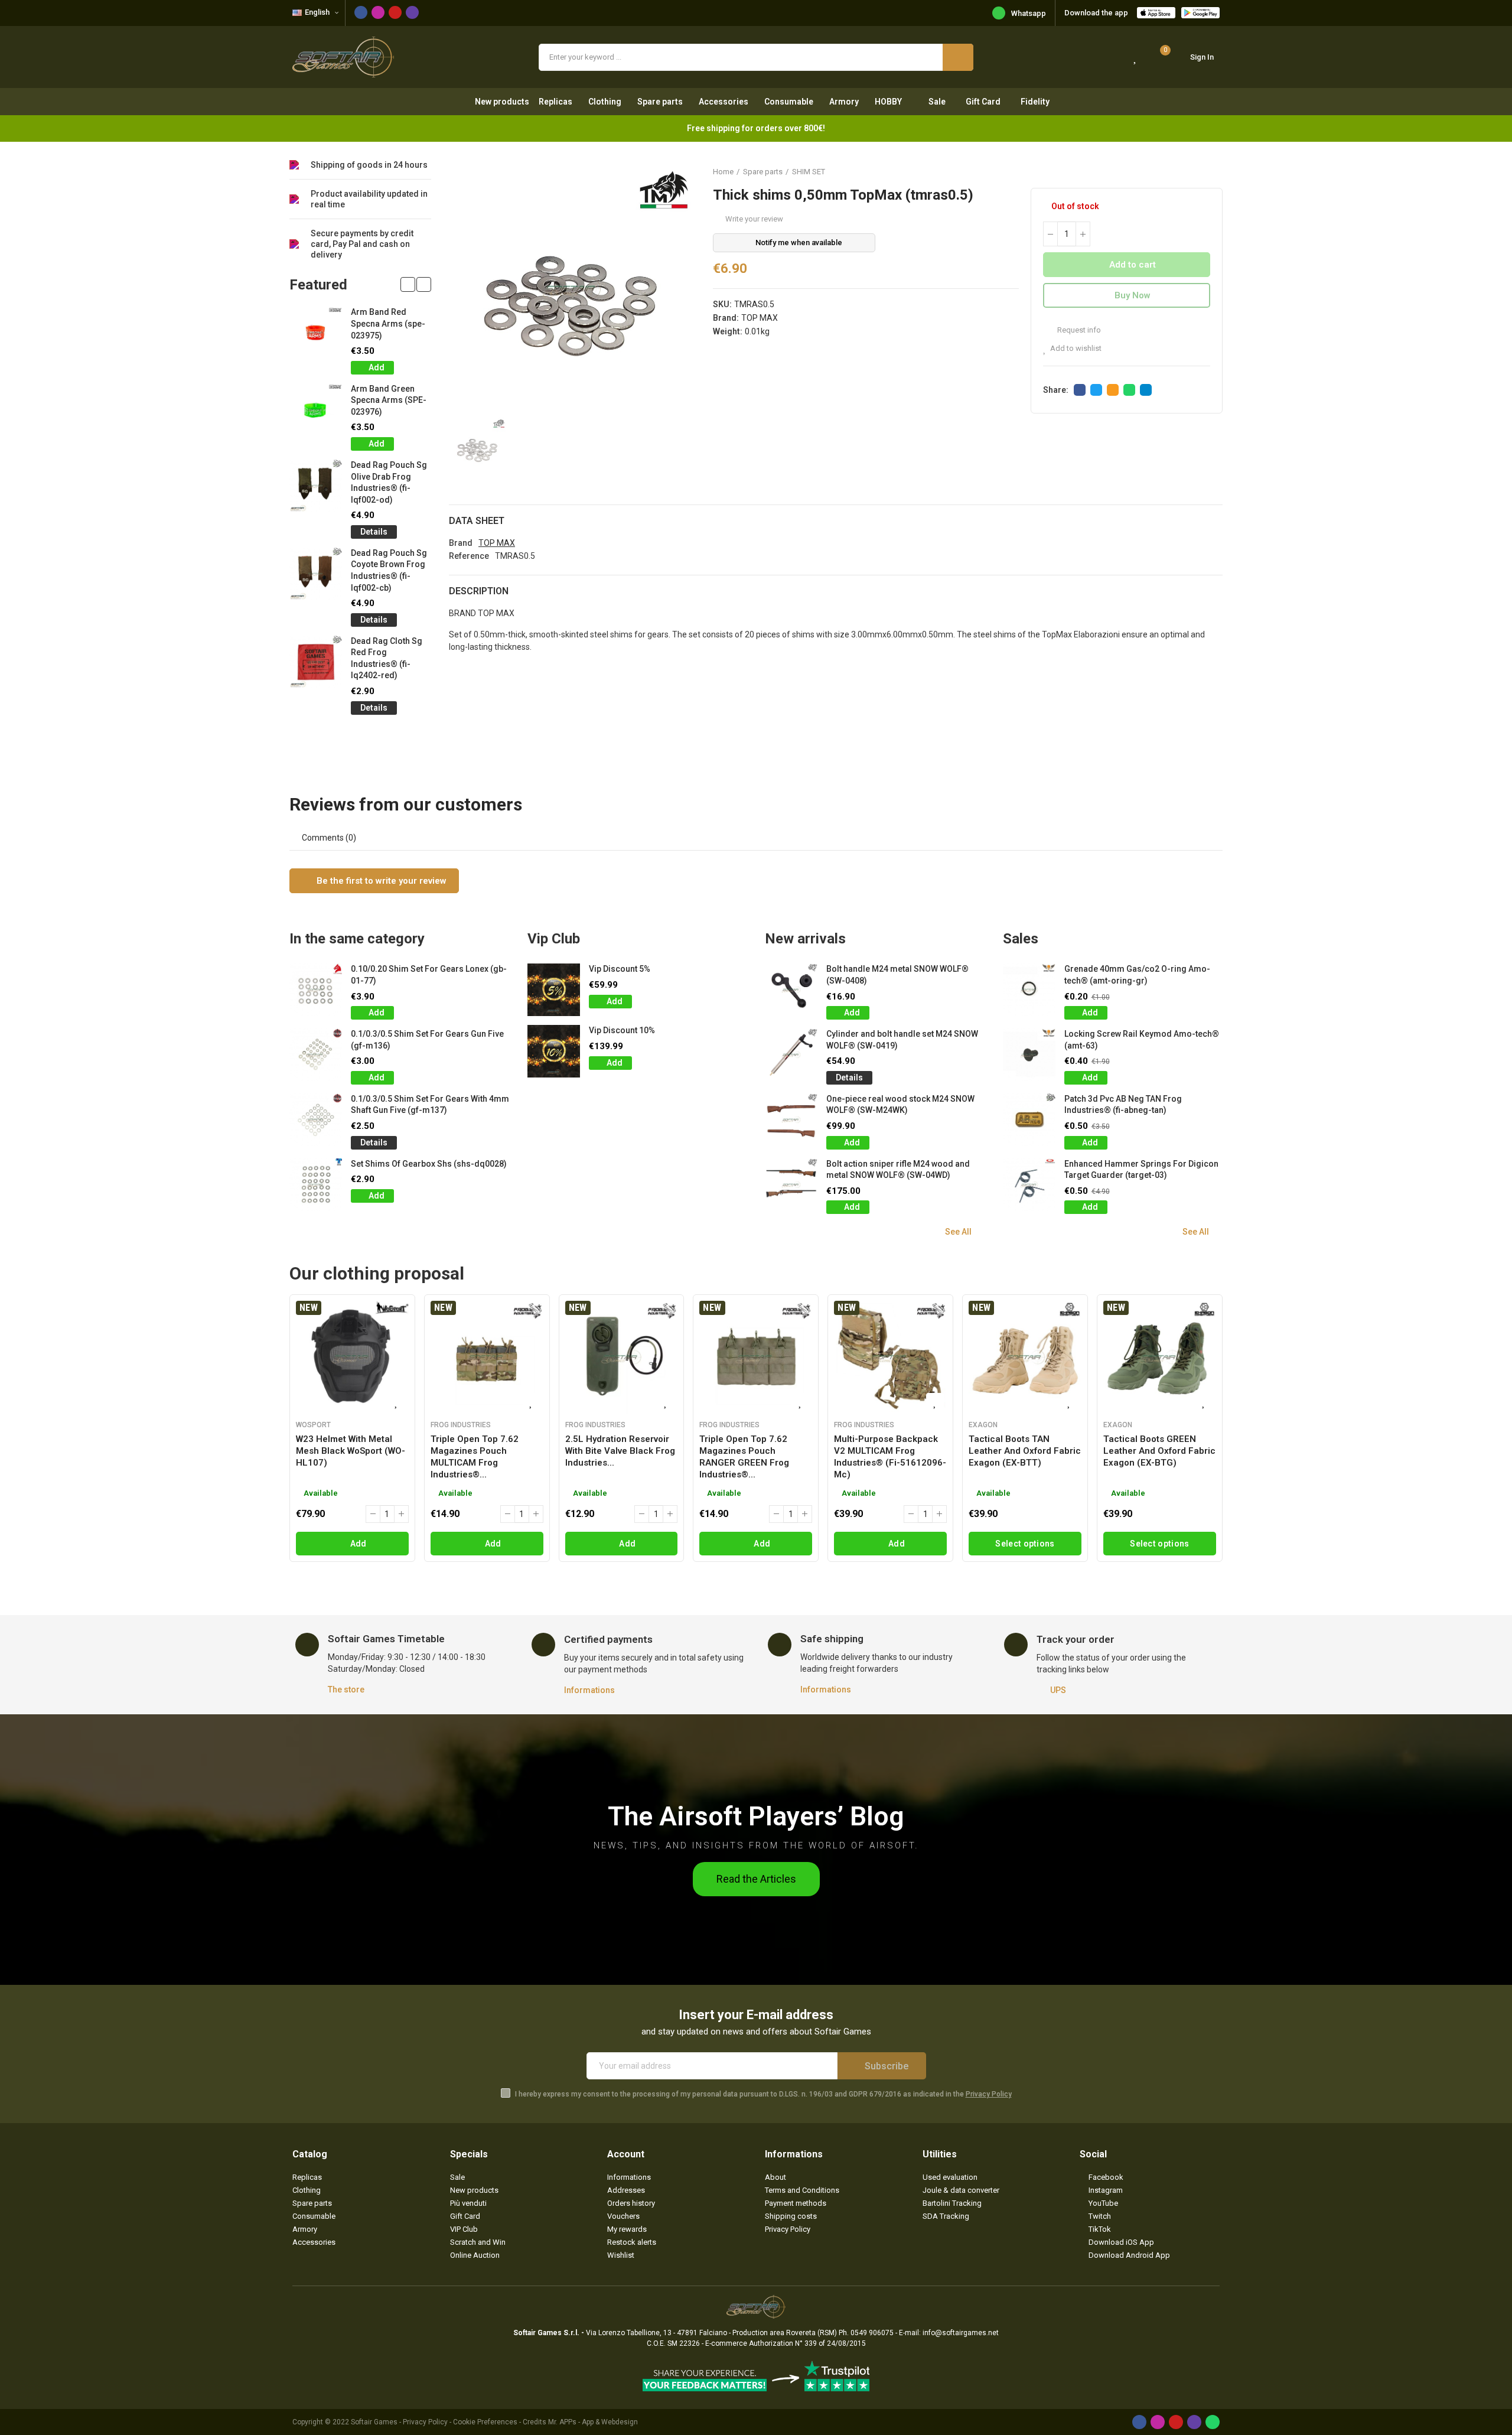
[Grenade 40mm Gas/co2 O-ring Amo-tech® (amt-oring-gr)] (1029, 990)
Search (958, 57)
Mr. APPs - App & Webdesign (593, 2422)
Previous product (1184, 171)
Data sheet (477, 521)
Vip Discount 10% (622, 1030)
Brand (461, 543)
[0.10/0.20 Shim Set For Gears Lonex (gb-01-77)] (316, 990)
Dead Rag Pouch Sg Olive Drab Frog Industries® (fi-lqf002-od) (389, 482)
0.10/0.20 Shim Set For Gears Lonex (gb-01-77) (429, 975)
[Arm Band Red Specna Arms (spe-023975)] (316, 333)
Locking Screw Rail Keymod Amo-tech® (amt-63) (1142, 1040)
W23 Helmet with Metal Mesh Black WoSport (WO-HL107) (351, 1451)
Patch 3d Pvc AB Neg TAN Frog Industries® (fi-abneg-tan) (1123, 1105)
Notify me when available (799, 242)
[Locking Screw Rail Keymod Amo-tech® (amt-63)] (1029, 1055)
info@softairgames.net (961, 2333)
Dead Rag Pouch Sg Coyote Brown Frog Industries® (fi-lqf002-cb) (389, 570)
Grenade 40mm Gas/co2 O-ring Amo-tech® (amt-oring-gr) (1137, 975)
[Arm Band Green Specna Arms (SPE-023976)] (316, 410)
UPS (1058, 1690)
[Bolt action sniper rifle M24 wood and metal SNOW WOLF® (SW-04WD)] (791, 1185)
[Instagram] (378, 12)
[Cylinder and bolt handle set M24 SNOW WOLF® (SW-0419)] (791, 1055)
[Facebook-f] (361, 12)
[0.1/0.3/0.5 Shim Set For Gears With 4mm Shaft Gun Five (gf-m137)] (316, 1120)
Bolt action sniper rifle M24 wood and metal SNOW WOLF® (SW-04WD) (898, 1170)
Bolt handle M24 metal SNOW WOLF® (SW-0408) (897, 975)
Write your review (754, 219)
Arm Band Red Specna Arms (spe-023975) (388, 323)
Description (479, 591)
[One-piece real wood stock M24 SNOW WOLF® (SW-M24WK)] (791, 1120)
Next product (1214, 171)
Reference (469, 556)
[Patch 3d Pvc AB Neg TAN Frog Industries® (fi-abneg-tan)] (1029, 1120)
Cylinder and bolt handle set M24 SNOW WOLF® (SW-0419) (902, 1040)
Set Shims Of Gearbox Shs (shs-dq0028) (429, 1164)
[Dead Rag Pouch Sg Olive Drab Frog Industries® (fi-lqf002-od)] (316, 486)
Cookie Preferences (485, 2422)
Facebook (1080, 390)
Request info (1078, 330)
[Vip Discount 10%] (554, 1051)
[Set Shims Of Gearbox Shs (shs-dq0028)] (316, 1185)
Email (1113, 390)
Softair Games (374, 2422)
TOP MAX (760, 318)
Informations (589, 1690)
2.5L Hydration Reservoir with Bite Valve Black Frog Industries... (620, 1451)
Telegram (1146, 390)
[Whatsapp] (1213, 2422)
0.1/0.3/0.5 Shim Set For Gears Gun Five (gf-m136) (427, 1040)
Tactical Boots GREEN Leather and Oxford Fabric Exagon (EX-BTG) (1159, 1451)
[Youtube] (395, 12)
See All (958, 1232)
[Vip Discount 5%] (554, 990)
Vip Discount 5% (620, 969)
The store (346, 1689)
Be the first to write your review (380, 881)
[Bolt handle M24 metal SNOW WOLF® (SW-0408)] (791, 990)
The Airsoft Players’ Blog (756, 1816)
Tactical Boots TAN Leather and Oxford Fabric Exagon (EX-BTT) (1025, 1451)
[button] (408, 284)
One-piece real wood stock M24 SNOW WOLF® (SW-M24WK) (900, 1105)
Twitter (1096, 390)
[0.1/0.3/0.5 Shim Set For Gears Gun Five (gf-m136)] (316, 1055)
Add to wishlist (1076, 348)
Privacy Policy (989, 2094)
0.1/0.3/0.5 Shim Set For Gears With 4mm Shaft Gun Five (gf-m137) (430, 1105)
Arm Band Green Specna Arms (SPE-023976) (389, 400)
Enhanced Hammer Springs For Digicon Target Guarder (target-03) (1141, 1170)
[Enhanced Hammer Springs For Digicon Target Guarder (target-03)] (1029, 1185)
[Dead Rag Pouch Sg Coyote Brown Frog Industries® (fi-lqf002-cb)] (316, 574)
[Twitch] (412, 12)
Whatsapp (1029, 13)
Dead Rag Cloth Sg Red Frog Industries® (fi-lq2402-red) (387, 658)
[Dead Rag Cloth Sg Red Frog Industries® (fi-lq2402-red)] (316, 662)
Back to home (1199, 171)
